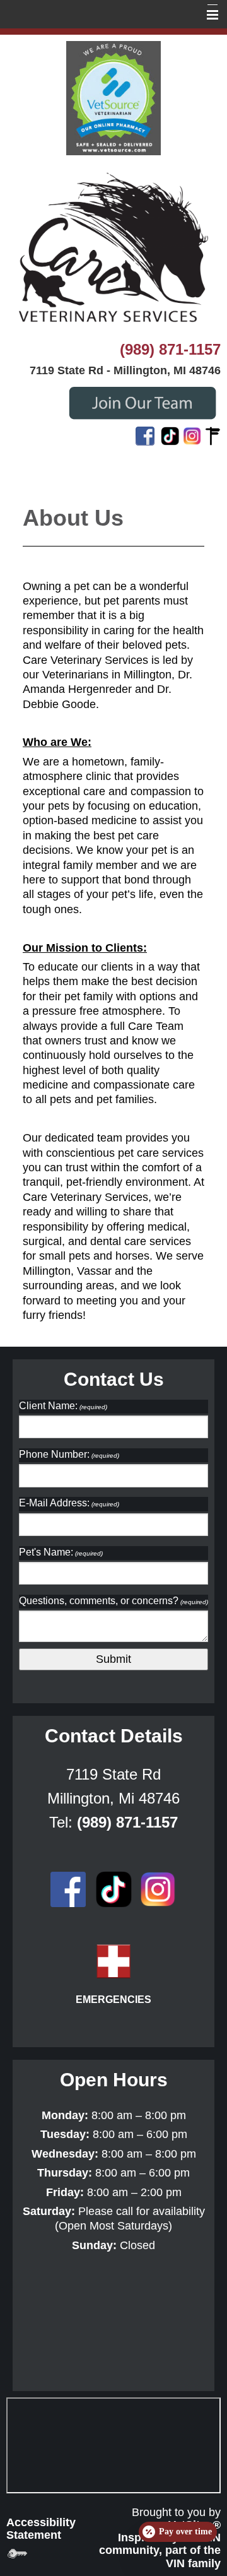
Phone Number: (69, 1454)
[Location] (213, 435)
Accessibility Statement (41, 2529)
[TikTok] (170, 435)
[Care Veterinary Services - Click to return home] (113, 247)
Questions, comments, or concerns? (113, 1601)
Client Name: (63, 1406)
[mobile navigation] (207, 15)
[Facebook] (145, 435)
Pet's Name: (61, 1552)
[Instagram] (192, 435)
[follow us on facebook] (68, 1889)
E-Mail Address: (69, 1503)
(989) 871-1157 (170, 349)
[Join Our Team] (142, 401)
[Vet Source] (113, 97)
